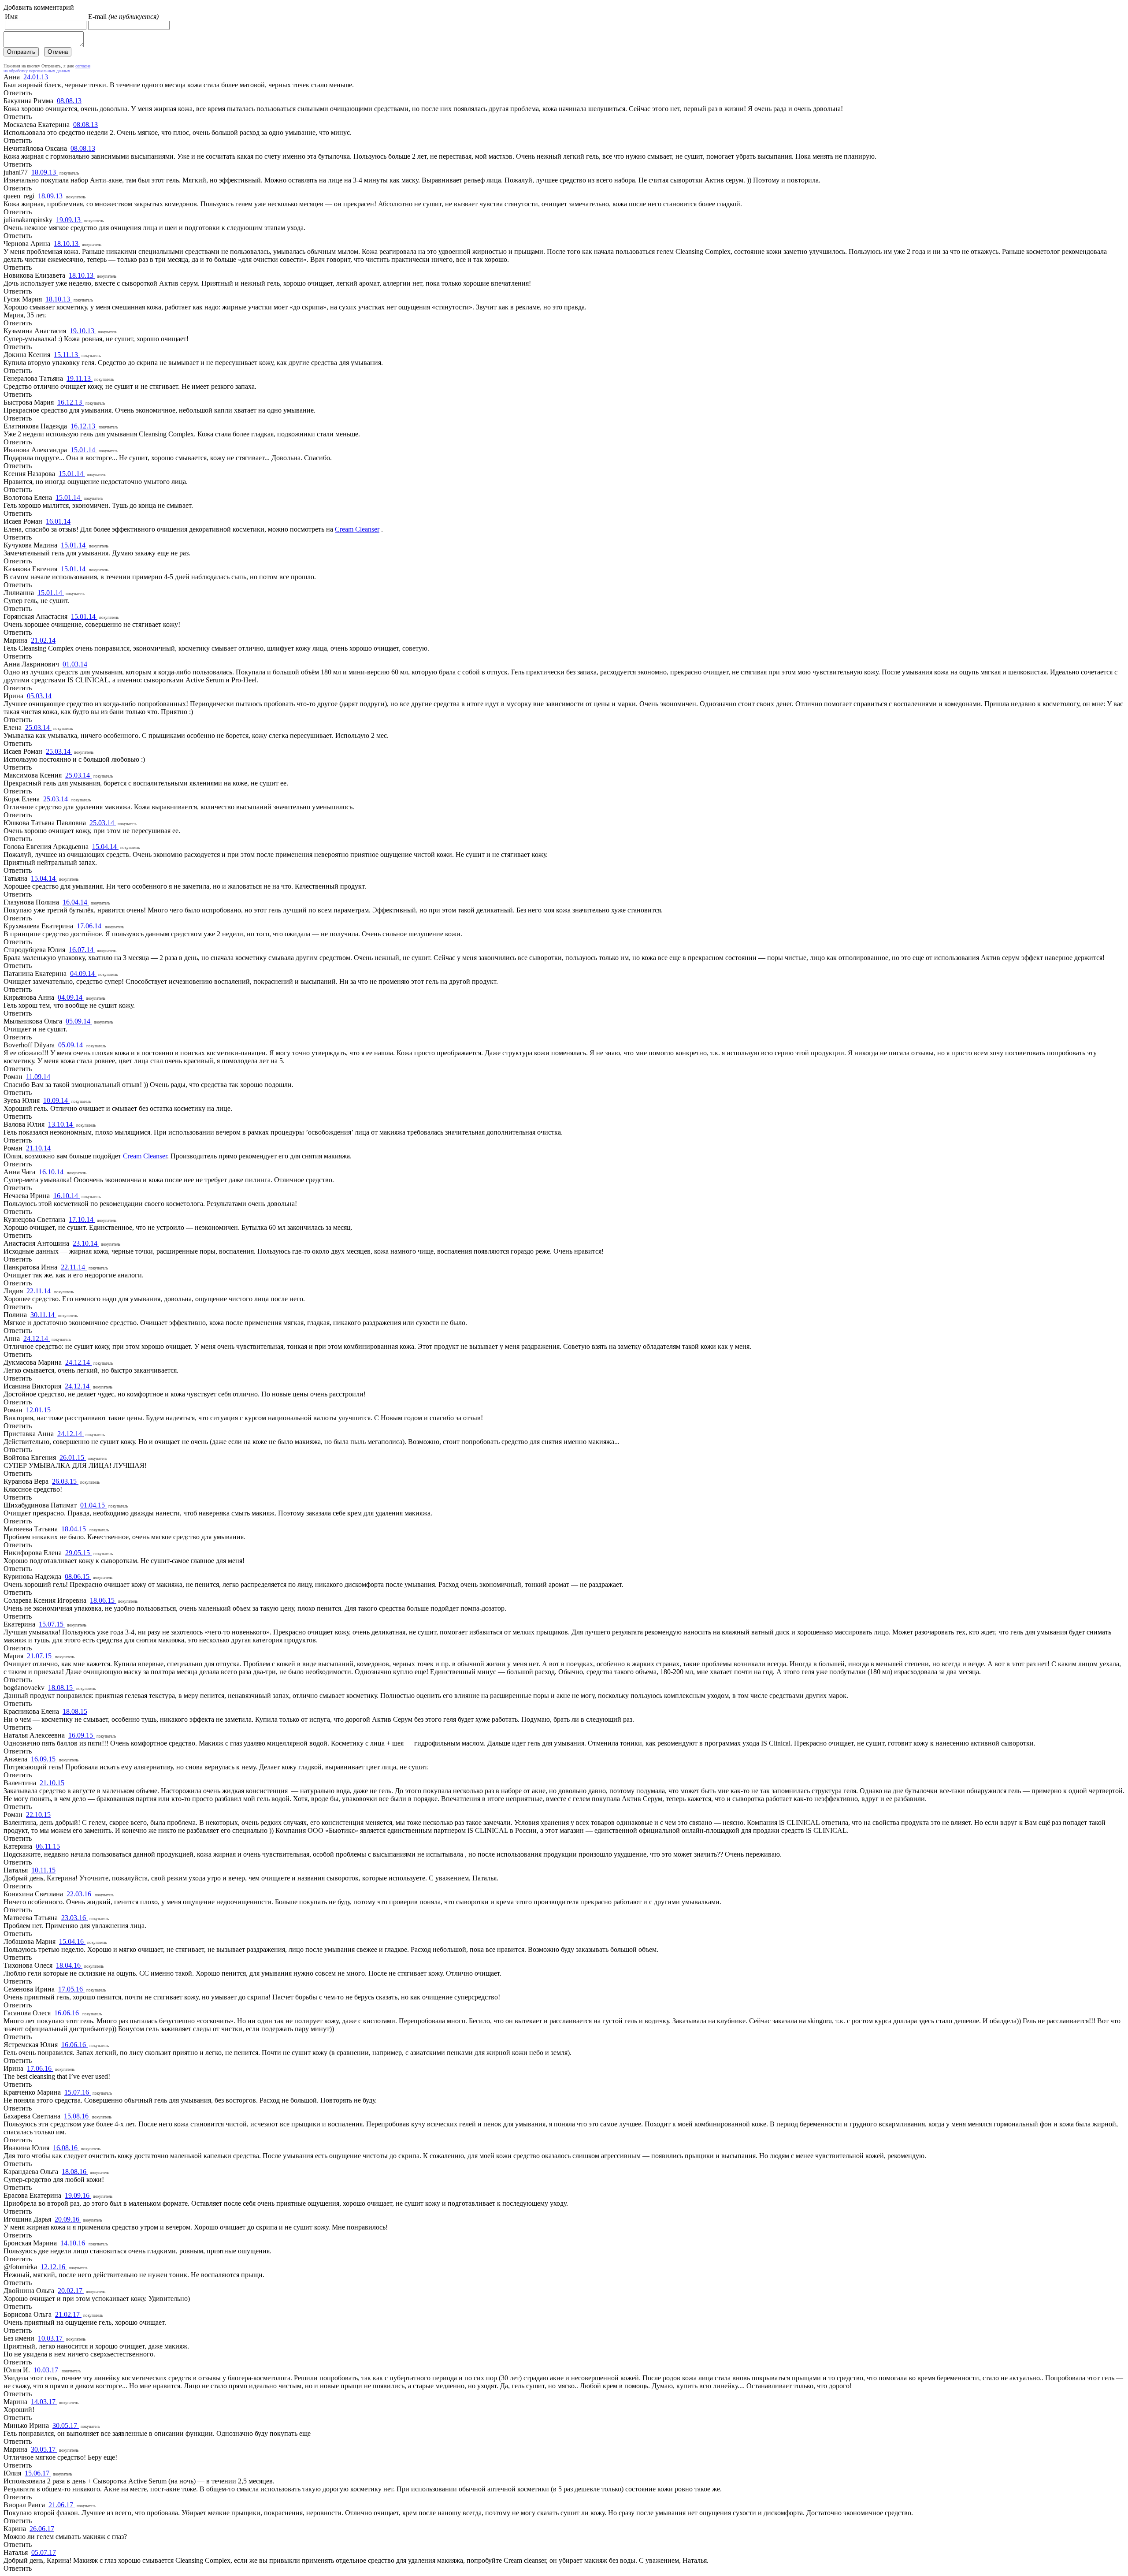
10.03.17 (51, 2338)
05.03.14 (39, 696)
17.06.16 (40, 2068)
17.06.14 (90, 926)
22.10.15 (38, 1815)
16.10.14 (52, 1172)
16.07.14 (82, 950)
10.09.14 (56, 1100)
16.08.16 (66, 2148)
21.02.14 (43, 640)
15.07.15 (52, 1624)
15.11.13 (67, 355)
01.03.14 (75, 664)
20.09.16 (68, 2219)
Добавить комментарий (39, 7)
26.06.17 (42, 2529)
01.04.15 (93, 1505)
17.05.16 (71, 1989)
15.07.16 (78, 2092)
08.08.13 (69, 101)
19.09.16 (78, 2195)
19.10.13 (83, 331)
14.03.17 (44, 2402)
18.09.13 (45, 172)
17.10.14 (82, 1219)
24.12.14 (37, 1338)
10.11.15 (43, 1870)
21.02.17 (68, 2314)
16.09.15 (82, 1735)
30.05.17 (66, 2425)
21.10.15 (52, 1783)
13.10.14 (61, 1124)
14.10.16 (74, 2243)
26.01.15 (73, 1457)
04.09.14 (83, 973)
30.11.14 (43, 1315)
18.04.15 (74, 1529)
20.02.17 (71, 2291)
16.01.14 (58, 521)
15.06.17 (38, 2473)
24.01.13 (36, 77)
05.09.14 (79, 1021)
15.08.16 (77, 2116)
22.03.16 (80, 1894)
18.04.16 (69, 1965)
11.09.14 (38, 1077)
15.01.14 (84, 450)
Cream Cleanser (357, 529)
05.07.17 (44, 2552)
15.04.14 (105, 847)
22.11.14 (74, 1267)
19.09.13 (69, 220)
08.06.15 (78, 1576)
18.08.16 (75, 2172)
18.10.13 (67, 244)
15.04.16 (72, 1941)
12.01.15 (38, 1410)
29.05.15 (78, 1553)
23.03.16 (74, 1918)
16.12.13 (70, 402)
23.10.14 (86, 1243)
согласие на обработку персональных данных (47, 68)
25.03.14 (38, 728)
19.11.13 (80, 378)
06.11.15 (48, 1846)
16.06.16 (67, 2013)
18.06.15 (103, 1600)
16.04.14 (76, 902)
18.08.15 (61, 1688)
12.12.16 (54, 2267)
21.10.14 (38, 1148)
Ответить (18, 93)
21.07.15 (40, 1656)
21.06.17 (62, 2505)
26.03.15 (65, 1481)
